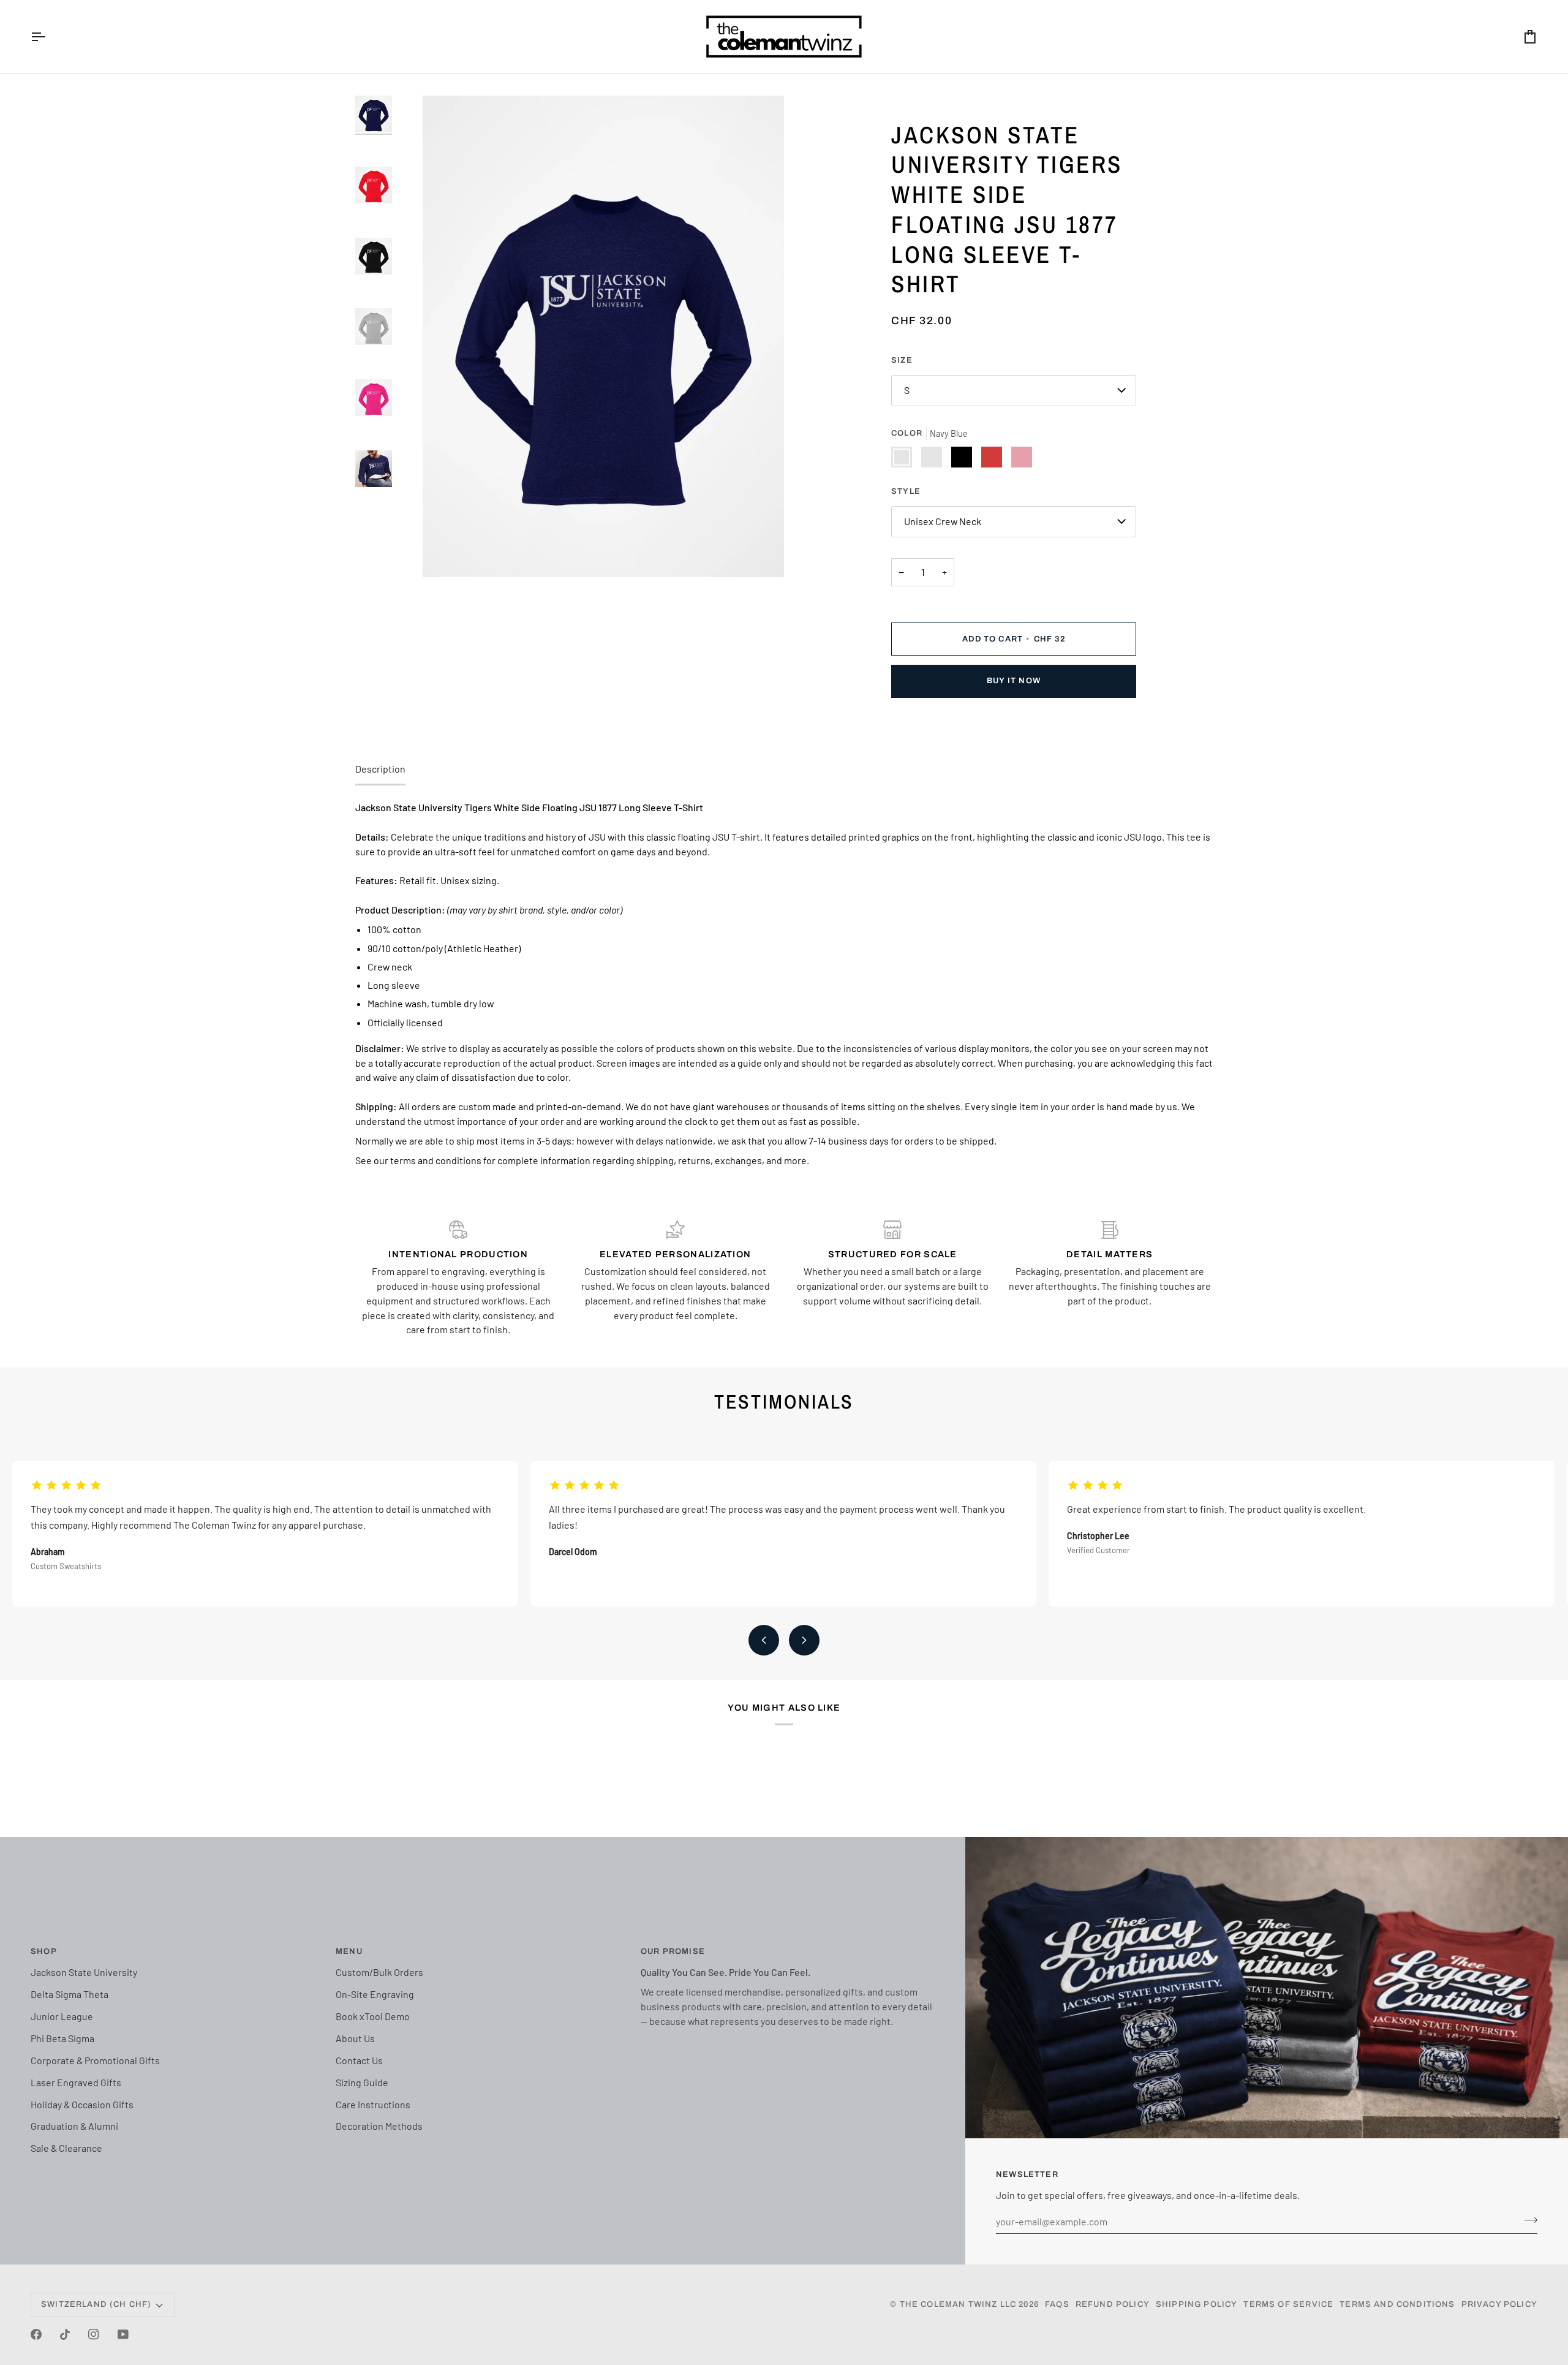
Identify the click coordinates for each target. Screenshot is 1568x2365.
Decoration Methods (379, 2126)
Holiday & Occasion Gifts (82, 2104)
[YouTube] (123, 2334)
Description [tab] (380, 769)
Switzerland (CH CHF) (96, 2304)
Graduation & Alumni (74, 2126)
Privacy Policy (1499, 2304)
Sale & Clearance (66, 2148)
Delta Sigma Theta (70, 1994)
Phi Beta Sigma (62, 2038)
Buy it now (1014, 681)
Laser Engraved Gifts (76, 2082)
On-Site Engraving (375, 1994)
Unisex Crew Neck (943, 521)
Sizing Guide (362, 2082)
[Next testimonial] (804, 1640)
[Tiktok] (65, 2334)
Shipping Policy (1197, 2304)
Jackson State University (84, 1972)
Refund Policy (1113, 2304)
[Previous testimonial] (764, 1640)
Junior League (62, 2016)
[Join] (1527, 2220)
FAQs (1057, 2304)
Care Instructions (373, 2104)
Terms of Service (1288, 2304)
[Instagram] (94, 2334)
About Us (355, 2038)
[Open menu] (49, 37)
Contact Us (359, 2060)
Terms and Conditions (1397, 2304)
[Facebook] (36, 2334)
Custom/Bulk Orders (379, 1972)
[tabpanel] (784, 984)
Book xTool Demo (373, 2016)
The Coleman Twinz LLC (958, 2304)
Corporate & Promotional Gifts (95, 2060)
